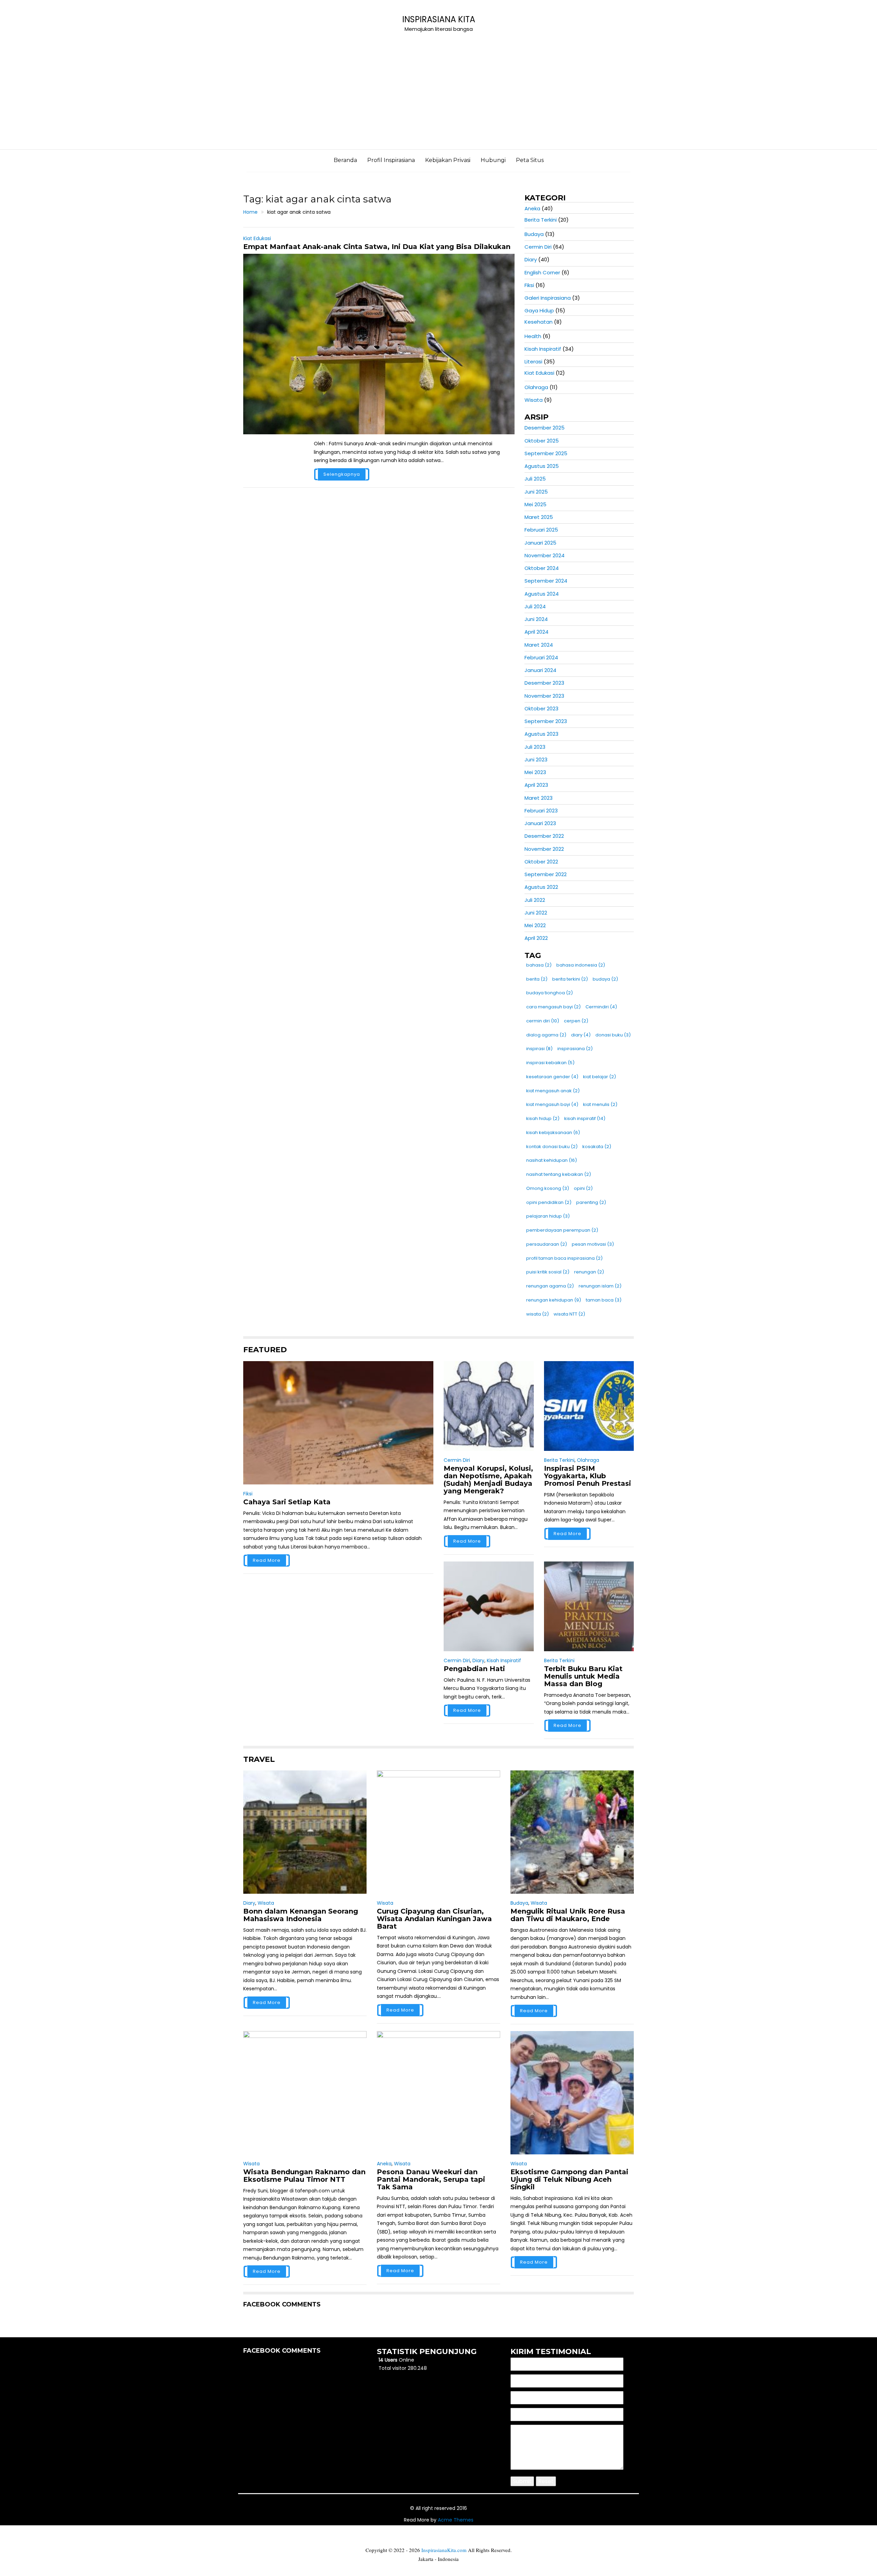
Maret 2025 (539, 517)
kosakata (597, 1147)
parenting (591, 1202)
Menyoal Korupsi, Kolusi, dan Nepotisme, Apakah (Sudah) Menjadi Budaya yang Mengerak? (488, 1480)
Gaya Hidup (539, 310)
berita (537, 979)
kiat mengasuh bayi (552, 1104)
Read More (267, 1560)
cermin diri (543, 1021)
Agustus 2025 (542, 466)
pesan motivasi (593, 1244)
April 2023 (536, 785)
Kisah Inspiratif (543, 349)
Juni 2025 (536, 492)
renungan (589, 1272)
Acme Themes (456, 2520)
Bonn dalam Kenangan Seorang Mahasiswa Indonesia (301, 1915)
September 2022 (546, 874)
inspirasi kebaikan (550, 1063)
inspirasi (539, 1049)
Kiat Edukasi (257, 238)
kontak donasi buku (552, 1147)
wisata (538, 1314)
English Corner (542, 272)
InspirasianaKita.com (444, 2550)
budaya (605, 979)
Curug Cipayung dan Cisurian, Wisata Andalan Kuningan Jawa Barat (434, 1919)
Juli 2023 (535, 747)
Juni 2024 (536, 619)
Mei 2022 (535, 925)
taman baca (604, 1300)
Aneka (532, 208)
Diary (531, 259)
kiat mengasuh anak (553, 1091)
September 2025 (546, 453)
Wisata (534, 400)
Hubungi (493, 160)
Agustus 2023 (541, 734)
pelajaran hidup (548, 1216)
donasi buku (613, 1035)
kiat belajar (600, 1077)
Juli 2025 (535, 479)
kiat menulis (600, 1104)
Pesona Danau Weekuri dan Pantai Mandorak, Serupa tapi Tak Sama (431, 2179)
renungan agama (550, 1286)
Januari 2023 (540, 823)
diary (581, 1035)
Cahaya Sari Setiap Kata (287, 1502)
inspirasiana (575, 1049)
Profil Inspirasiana (391, 160)
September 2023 (546, 721)
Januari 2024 (540, 670)
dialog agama (546, 1035)
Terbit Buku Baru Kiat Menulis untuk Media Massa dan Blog (583, 1676)
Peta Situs (530, 160)
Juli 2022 (535, 900)
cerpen (576, 1021)
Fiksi (529, 285)
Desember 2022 (544, 836)
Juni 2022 (536, 913)
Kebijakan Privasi (448, 160)
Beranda (345, 160)
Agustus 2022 (541, 887)
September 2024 (546, 581)
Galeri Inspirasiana (548, 298)
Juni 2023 (536, 760)
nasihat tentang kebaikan (559, 1174)
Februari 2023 (541, 811)
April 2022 (536, 938)
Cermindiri (601, 1007)
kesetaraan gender (552, 1077)
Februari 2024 (541, 657)
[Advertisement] (438, 98)
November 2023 (544, 696)
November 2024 (545, 555)
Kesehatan (539, 322)
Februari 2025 (541, 530)
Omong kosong (548, 1188)
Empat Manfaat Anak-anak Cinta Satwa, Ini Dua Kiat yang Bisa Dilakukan (377, 247)
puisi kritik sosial (548, 1272)
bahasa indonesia (581, 965)
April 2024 (536, 632)
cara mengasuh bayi (553, 1007)
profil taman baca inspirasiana (564, 1258)
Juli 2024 (535, 606)
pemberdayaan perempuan (562, 1230)
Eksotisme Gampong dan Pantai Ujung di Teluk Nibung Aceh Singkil (569, 2179)
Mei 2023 (535, 772)
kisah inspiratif (585, 1118)
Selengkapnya (342, 474)
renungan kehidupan (554, 1300)
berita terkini (570, 979)
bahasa (539, 965)
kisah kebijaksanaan (553, 1133)
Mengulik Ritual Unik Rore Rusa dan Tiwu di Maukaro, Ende (568, 1915)
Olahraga (536, 387)
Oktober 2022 (541, 862)
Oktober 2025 (542, 441)
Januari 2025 (540, 543)
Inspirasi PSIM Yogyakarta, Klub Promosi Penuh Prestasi (588, 1476)
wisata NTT (569, 1314)
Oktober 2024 (542, 568)
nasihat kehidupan (552, 1160)
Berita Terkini (541, 220)
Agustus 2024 (542, 594)
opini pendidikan (549, 1202)
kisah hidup (543, 1118)
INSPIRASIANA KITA (439, 19)
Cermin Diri (538, 247)
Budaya (534, 234)
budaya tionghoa (549, 993)
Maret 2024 (539, 645)
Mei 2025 (535, 504)
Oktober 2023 (541, 708)
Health (533, 336)
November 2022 (544, 849)
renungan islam (600, 1286)
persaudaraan (547, 1244)
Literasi (533, 362)
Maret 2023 (539, 798)
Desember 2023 (544, 683)
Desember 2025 (545, 428)
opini (583, 1188)
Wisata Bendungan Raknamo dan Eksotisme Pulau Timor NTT (304, 2176)
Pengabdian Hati (474, 1669)
